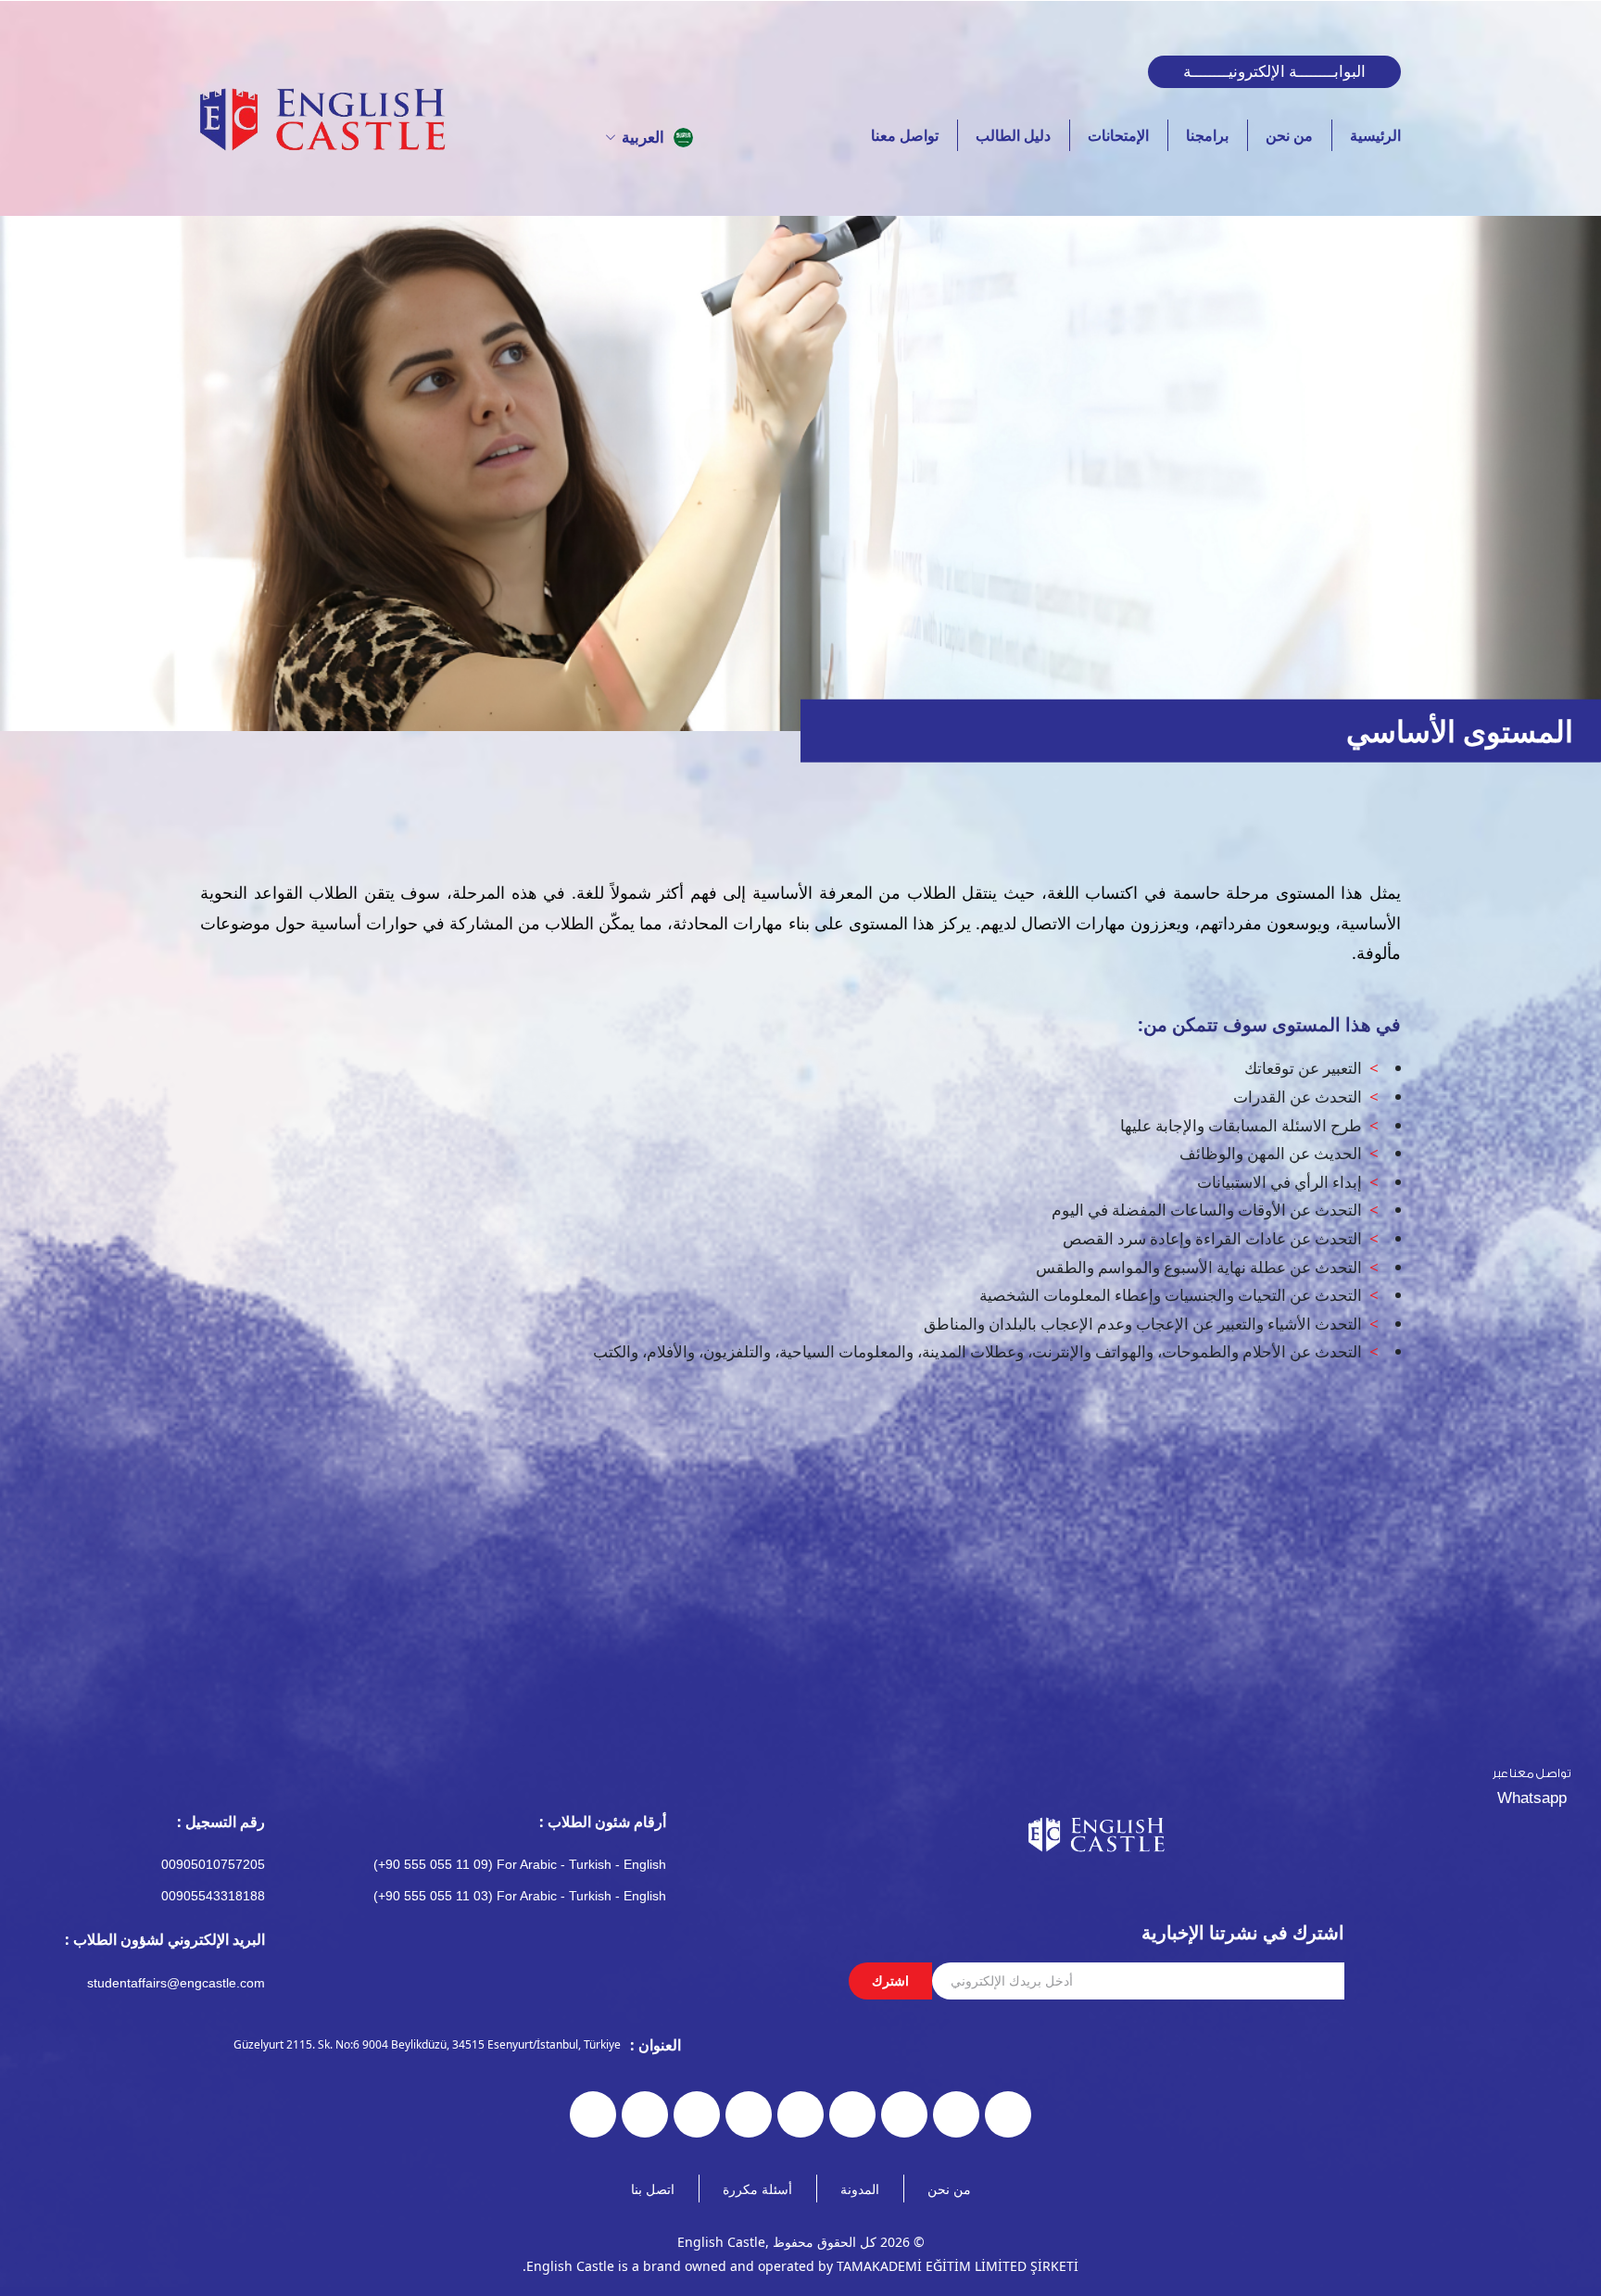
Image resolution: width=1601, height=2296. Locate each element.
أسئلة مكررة (757, 2189)
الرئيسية (1375, 135)
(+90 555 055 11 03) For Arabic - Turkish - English (520, 1896)
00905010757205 (213, 1864)
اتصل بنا (653, 2189)
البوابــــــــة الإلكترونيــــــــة (1274, 71)
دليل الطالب (1013, 135)
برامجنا (1207, 135)
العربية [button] (643, 137)
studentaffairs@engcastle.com (176, 1983)
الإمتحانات (1118, 135)
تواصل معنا (905, 135)
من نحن (1289, 135)
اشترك (890, 1981)
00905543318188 (213, 1896)
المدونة (860, 2189)
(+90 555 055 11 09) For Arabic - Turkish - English (520, 1864)
